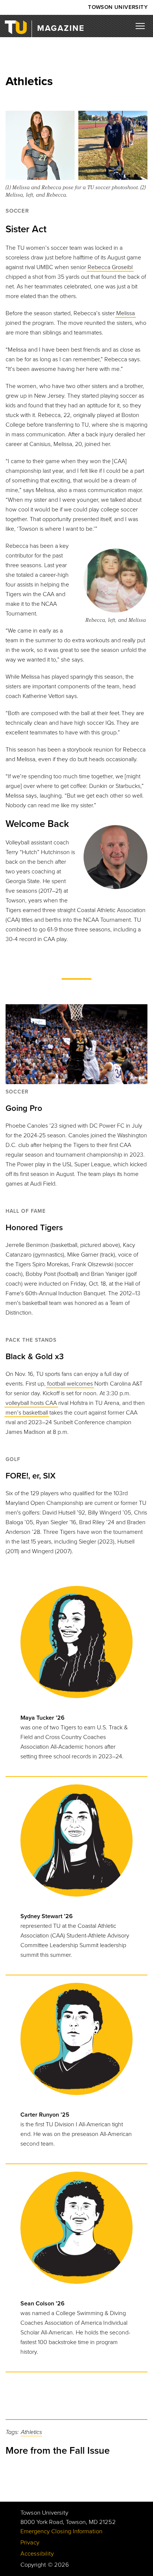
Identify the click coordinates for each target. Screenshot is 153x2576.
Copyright (33, 2565)
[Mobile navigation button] (143, 28)
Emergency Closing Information (61, 2531)
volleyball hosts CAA (31, 1403)
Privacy (30, 2543)
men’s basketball (27, 1413)
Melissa (126, 313)
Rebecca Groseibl (110, 267)
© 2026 (58, 2565)
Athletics (31, 2432)
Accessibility (37, 2554)
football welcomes (70, 1384)
